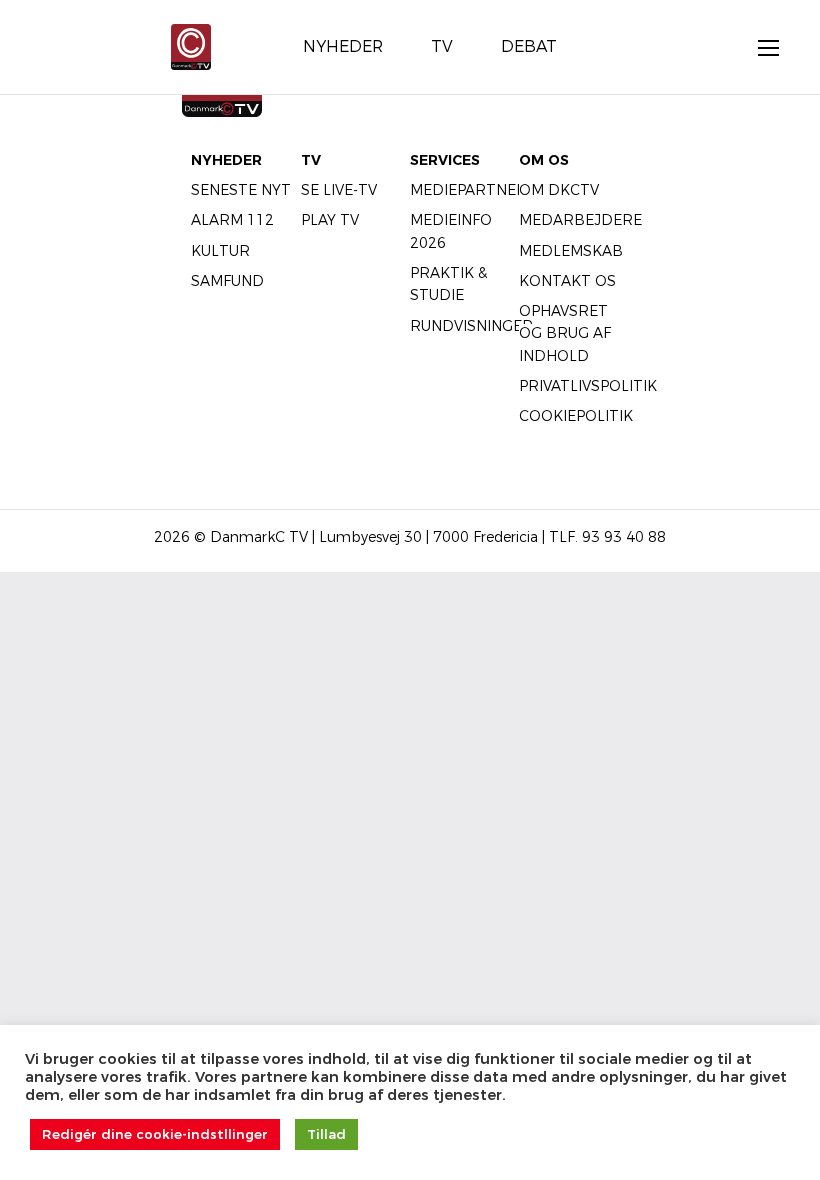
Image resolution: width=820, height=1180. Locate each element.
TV (311, 160)
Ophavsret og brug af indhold (565, 333)
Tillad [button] (326, 1134)
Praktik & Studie (448, 284)
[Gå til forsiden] (191, 45)
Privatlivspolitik (588, 386)
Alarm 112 (232, 220)
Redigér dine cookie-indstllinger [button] (155, 1134)
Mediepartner (468, 190)
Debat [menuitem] (529, 46)
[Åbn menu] (758, 47)
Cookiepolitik (576, 416)
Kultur (220, 251)
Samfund (227, 281)
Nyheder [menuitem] (343, 46)
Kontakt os (567, 281)
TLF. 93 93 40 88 (607, 537)
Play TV (330, 220)
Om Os (544, 160)
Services (445, 160)
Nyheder (226, 160)
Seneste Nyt (241, 190)
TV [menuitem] (442, 46)
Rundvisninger (471, 326)
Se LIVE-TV (339, 190)
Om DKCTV (559, 190)
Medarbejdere (580, 220)
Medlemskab (571, 251)
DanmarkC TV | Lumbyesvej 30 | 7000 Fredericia (374, 537)
